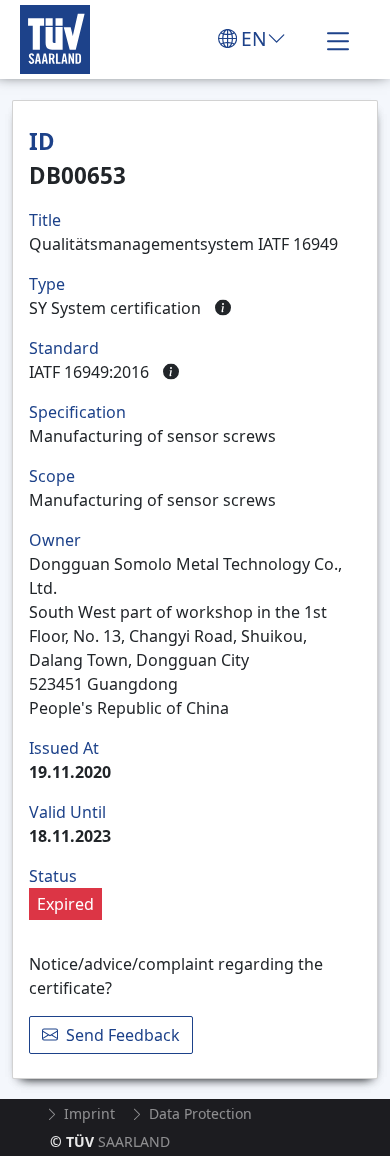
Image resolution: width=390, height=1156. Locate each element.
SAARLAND (110, 1141)
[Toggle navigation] (338, 39)
